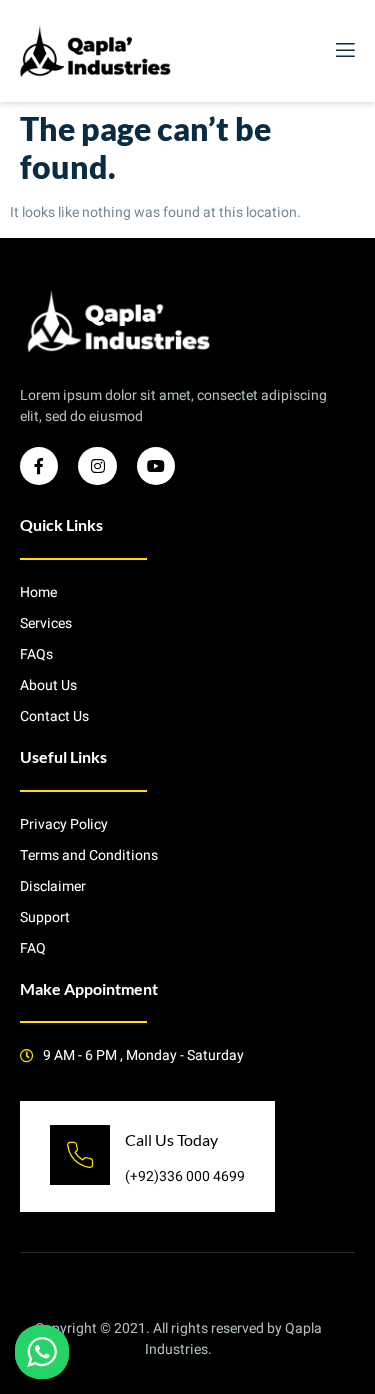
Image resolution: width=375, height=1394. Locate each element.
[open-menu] (344, 50)
